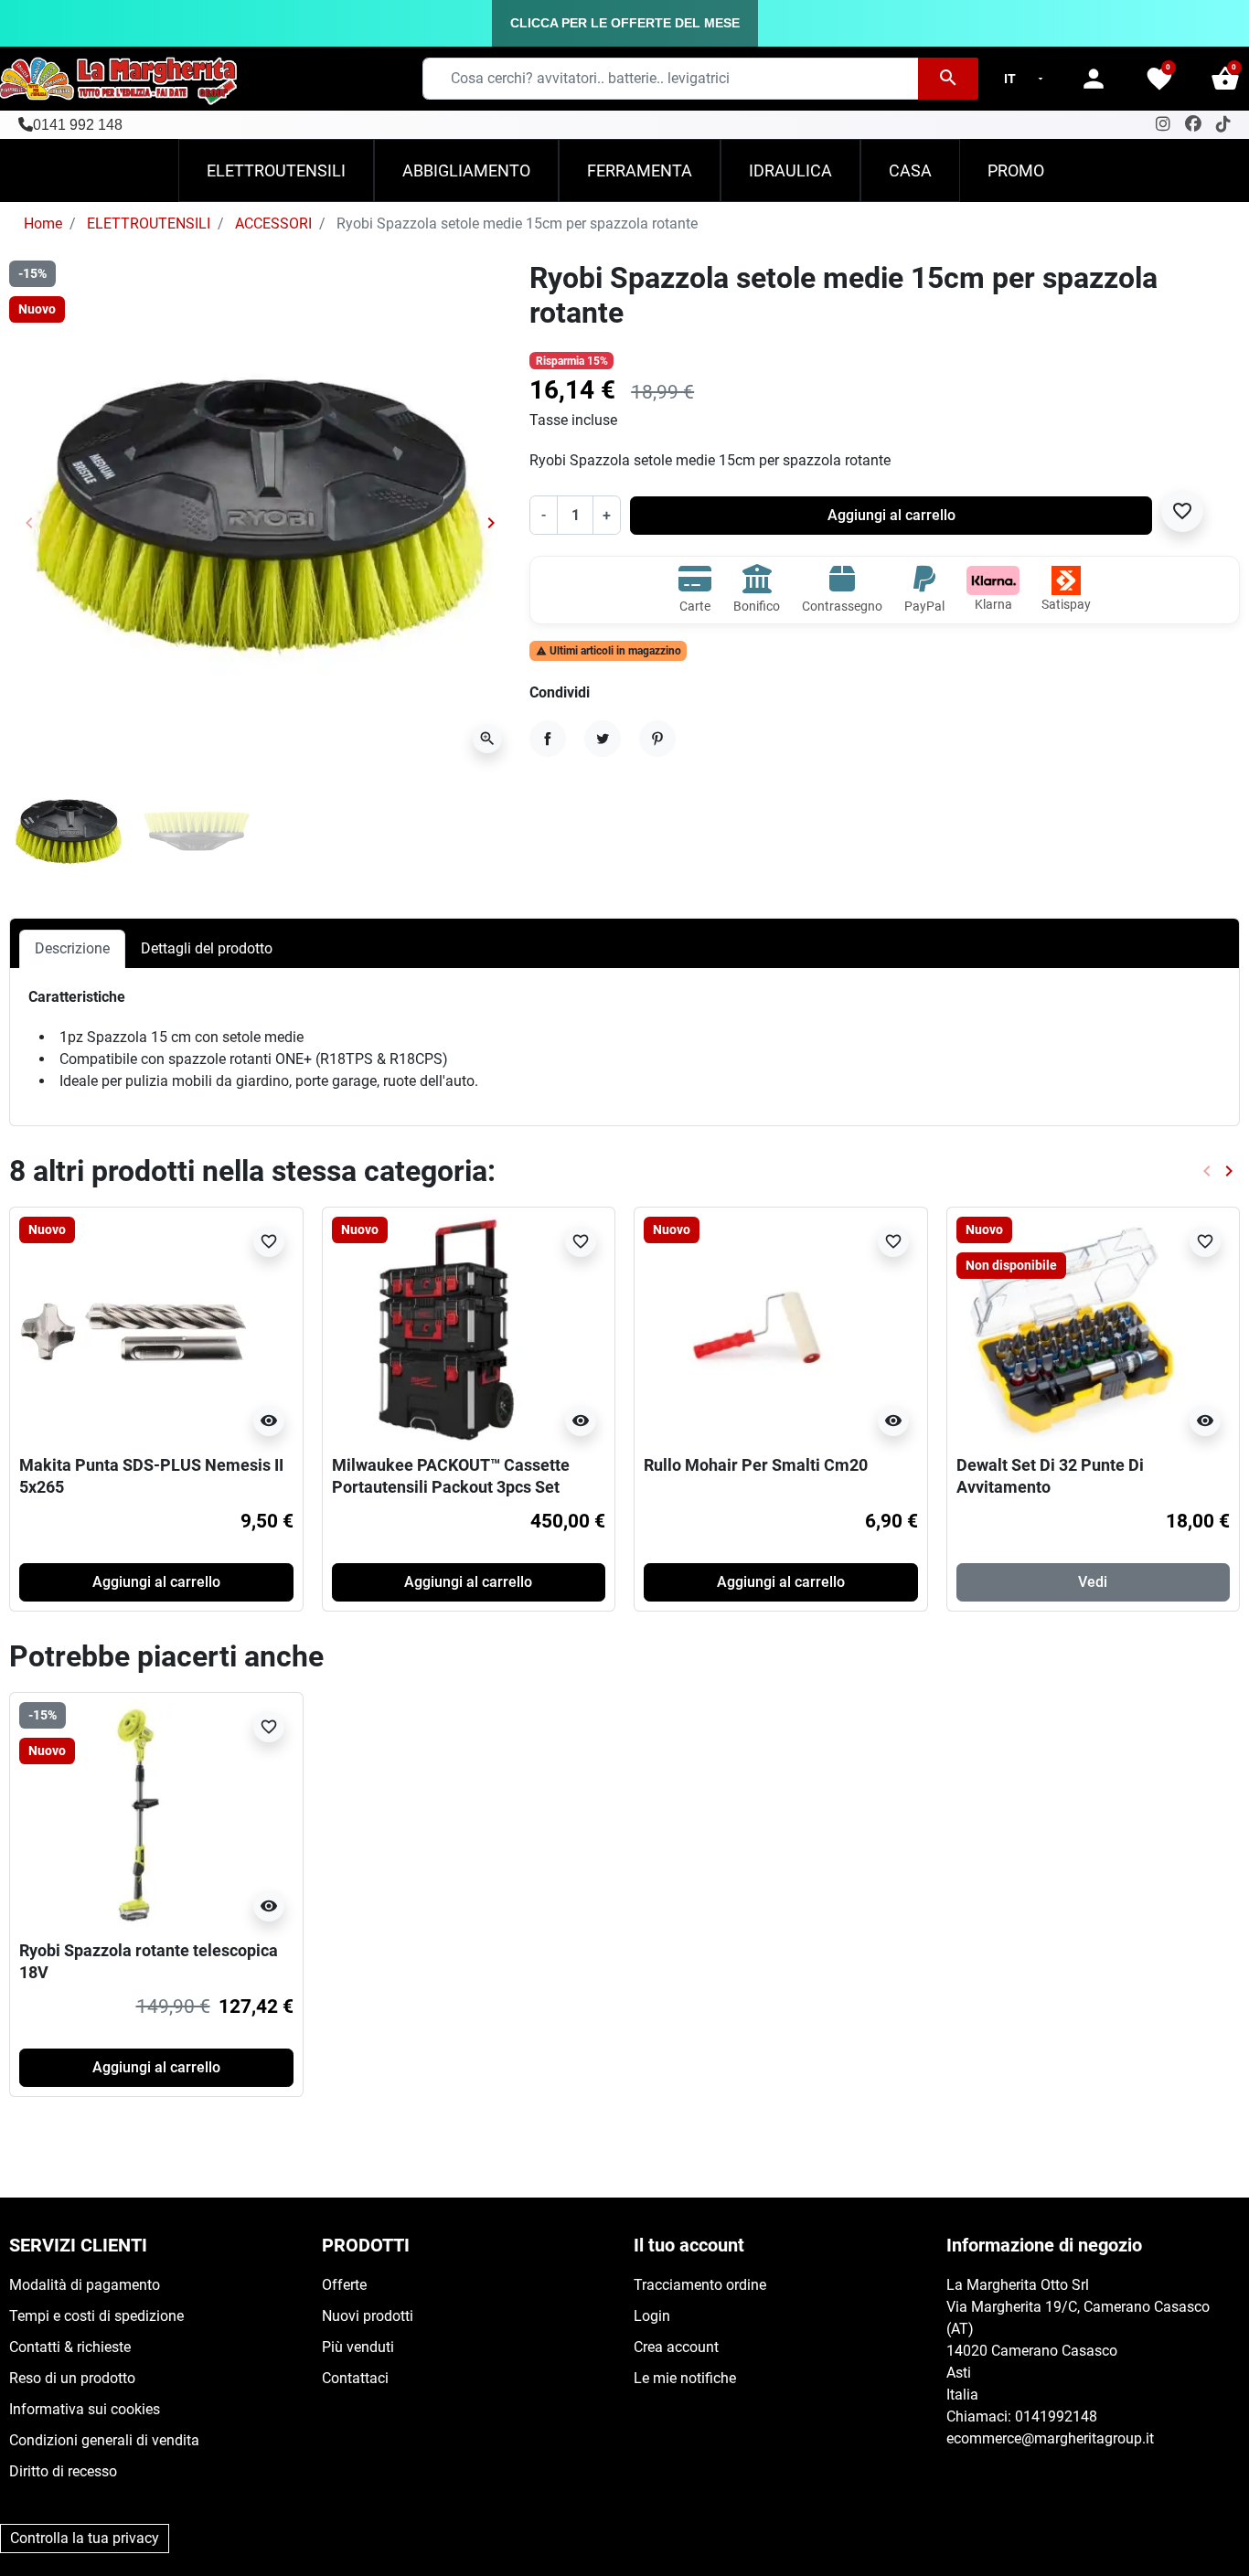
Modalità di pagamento (85, 2285)
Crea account (676, 2347)
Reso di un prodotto (72, 2378)
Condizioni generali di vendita (104, 2440)
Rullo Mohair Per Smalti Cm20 (756, 1465)
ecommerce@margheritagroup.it (1050, 2438)
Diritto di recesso (63, 2471)
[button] (1225, 79)
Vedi (1093, 1582)
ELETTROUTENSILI (149, 224)
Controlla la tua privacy (85, 2538)
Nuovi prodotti (368, 2316)
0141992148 (1056, 2416)
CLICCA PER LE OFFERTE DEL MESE (625, 23)
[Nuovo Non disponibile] (1071, 1330)
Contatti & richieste (70, 2347)
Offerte (344, 2285)
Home (43, 224)
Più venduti (358, 2347)
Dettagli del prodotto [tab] (207, 948)
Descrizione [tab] (72, 948)
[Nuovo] (133, 1330)
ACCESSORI (273, 224)
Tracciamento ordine (700, 2285)
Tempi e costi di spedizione (96, 2316)
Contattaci (355, 2378)
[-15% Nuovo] (133, 1815)
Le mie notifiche (685, 2378)
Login (652, 2316)
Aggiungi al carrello (891, 515)
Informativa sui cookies (85, 2409)
